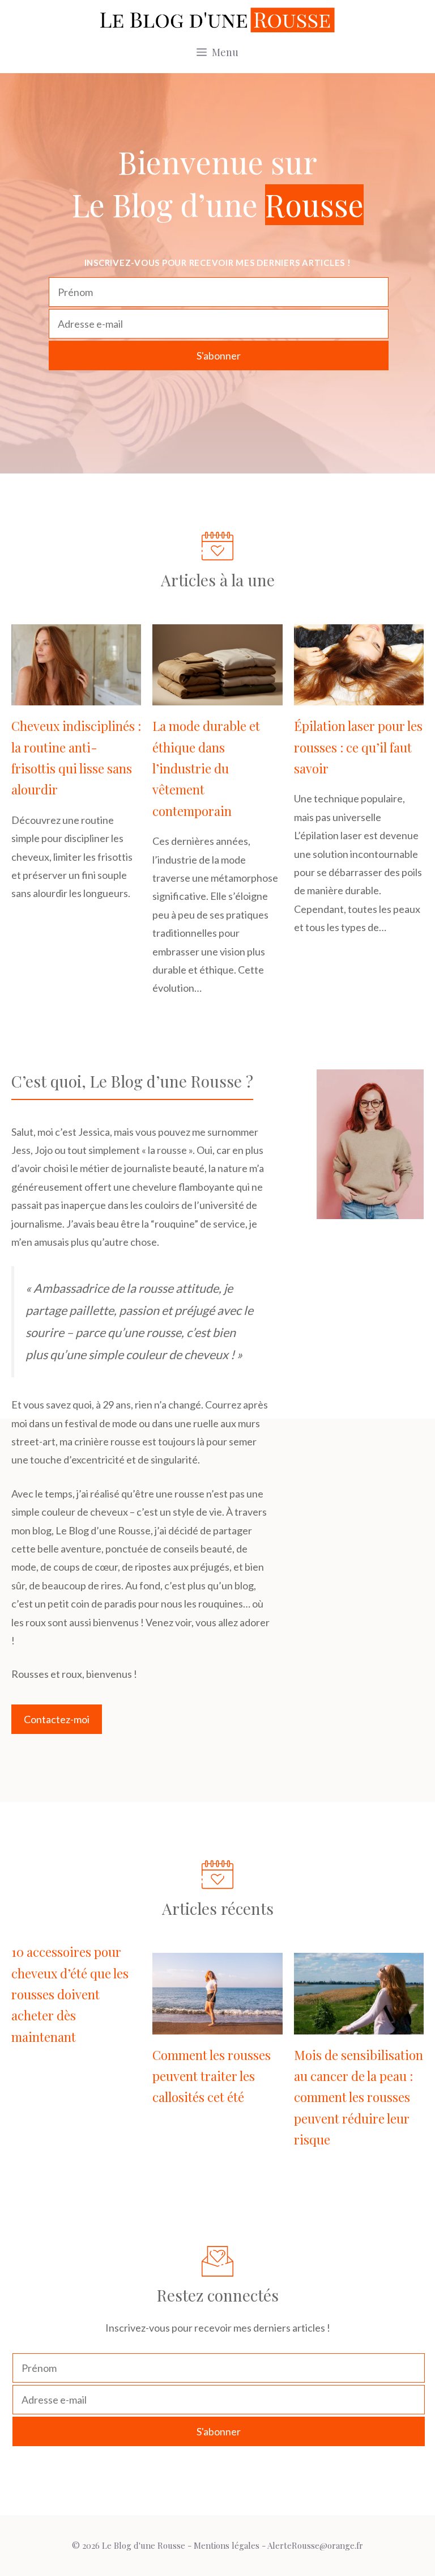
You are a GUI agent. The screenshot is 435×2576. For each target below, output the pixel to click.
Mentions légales (227, 2545)
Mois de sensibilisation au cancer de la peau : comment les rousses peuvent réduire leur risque (359, 2097)
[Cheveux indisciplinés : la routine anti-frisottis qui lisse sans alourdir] (76, 696)
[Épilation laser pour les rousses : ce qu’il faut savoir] (359, 696)
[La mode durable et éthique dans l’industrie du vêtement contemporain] (217, 696)
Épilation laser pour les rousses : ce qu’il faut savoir (358, 747)
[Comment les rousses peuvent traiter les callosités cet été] (217, 2025)
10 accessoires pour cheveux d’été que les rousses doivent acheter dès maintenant (70, 1994)
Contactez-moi (57, 1719)
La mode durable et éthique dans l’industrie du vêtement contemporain (206, 768)
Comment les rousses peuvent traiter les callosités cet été (212, 2076)
